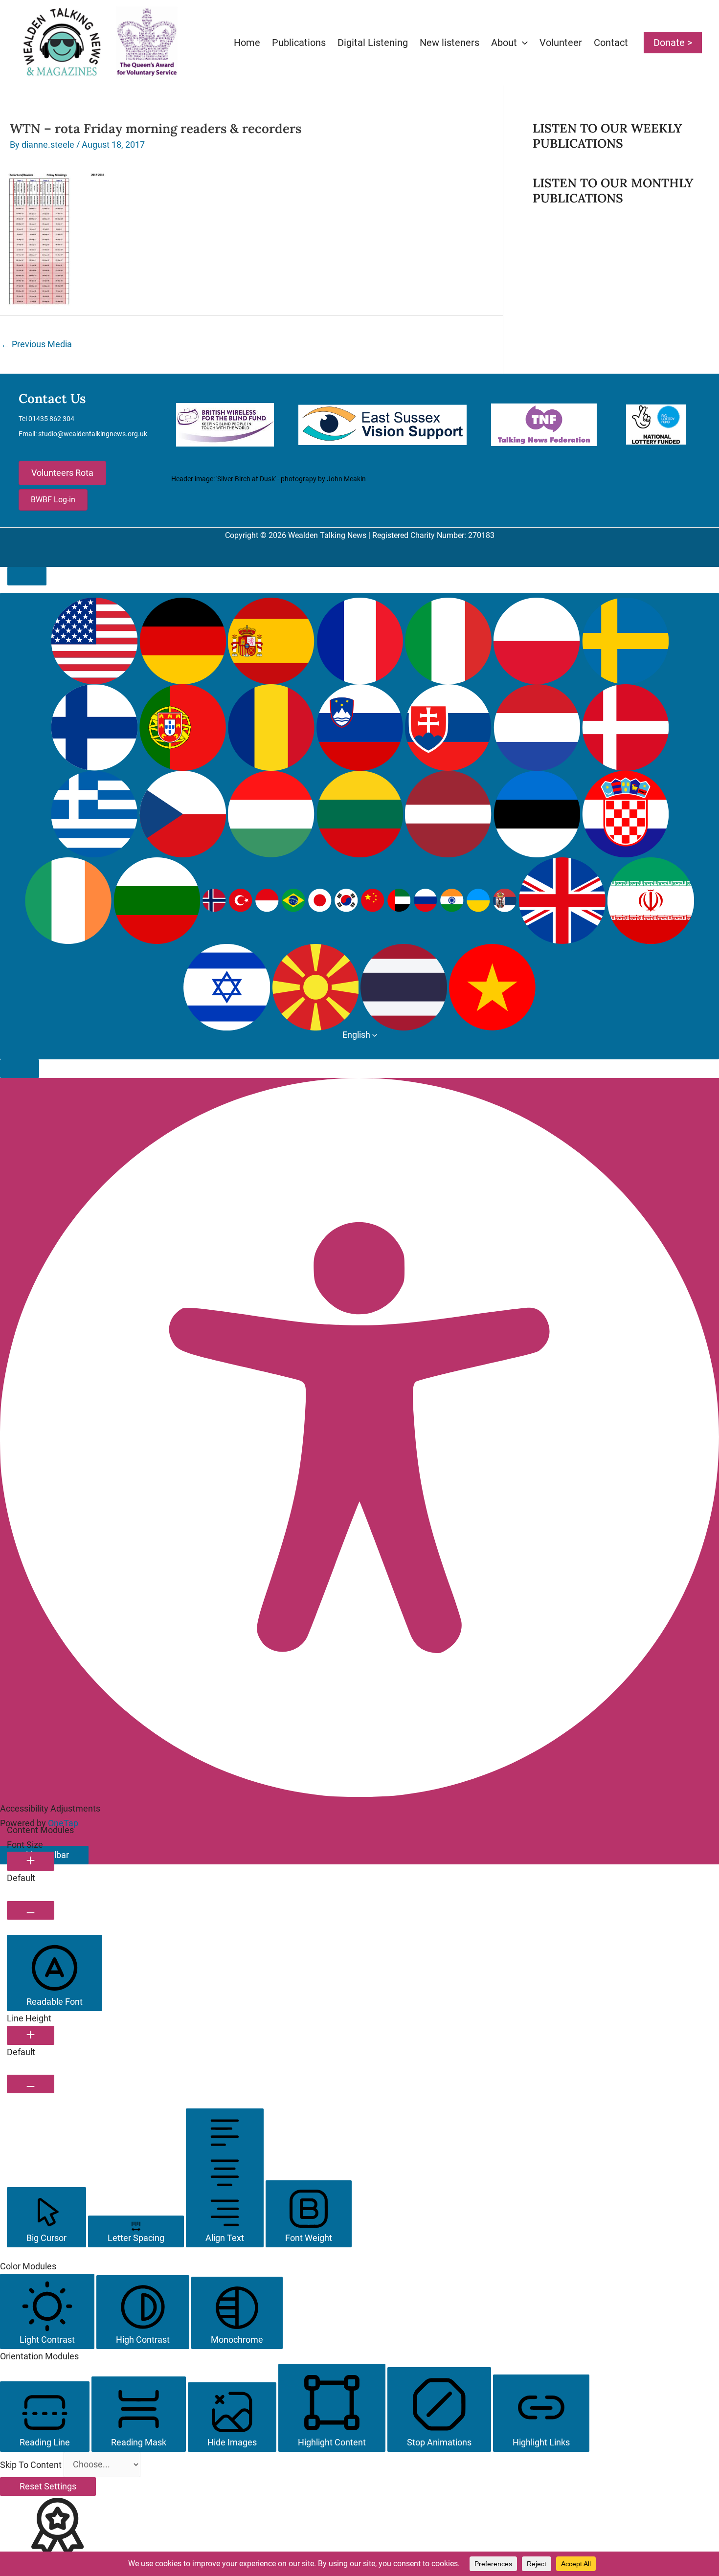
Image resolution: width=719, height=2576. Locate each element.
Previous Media (36, 344)
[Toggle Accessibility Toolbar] (27, 576)
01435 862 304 (51, 419)
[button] (522, 43)
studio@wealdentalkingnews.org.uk (93, 434)
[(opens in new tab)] (225, 424)
